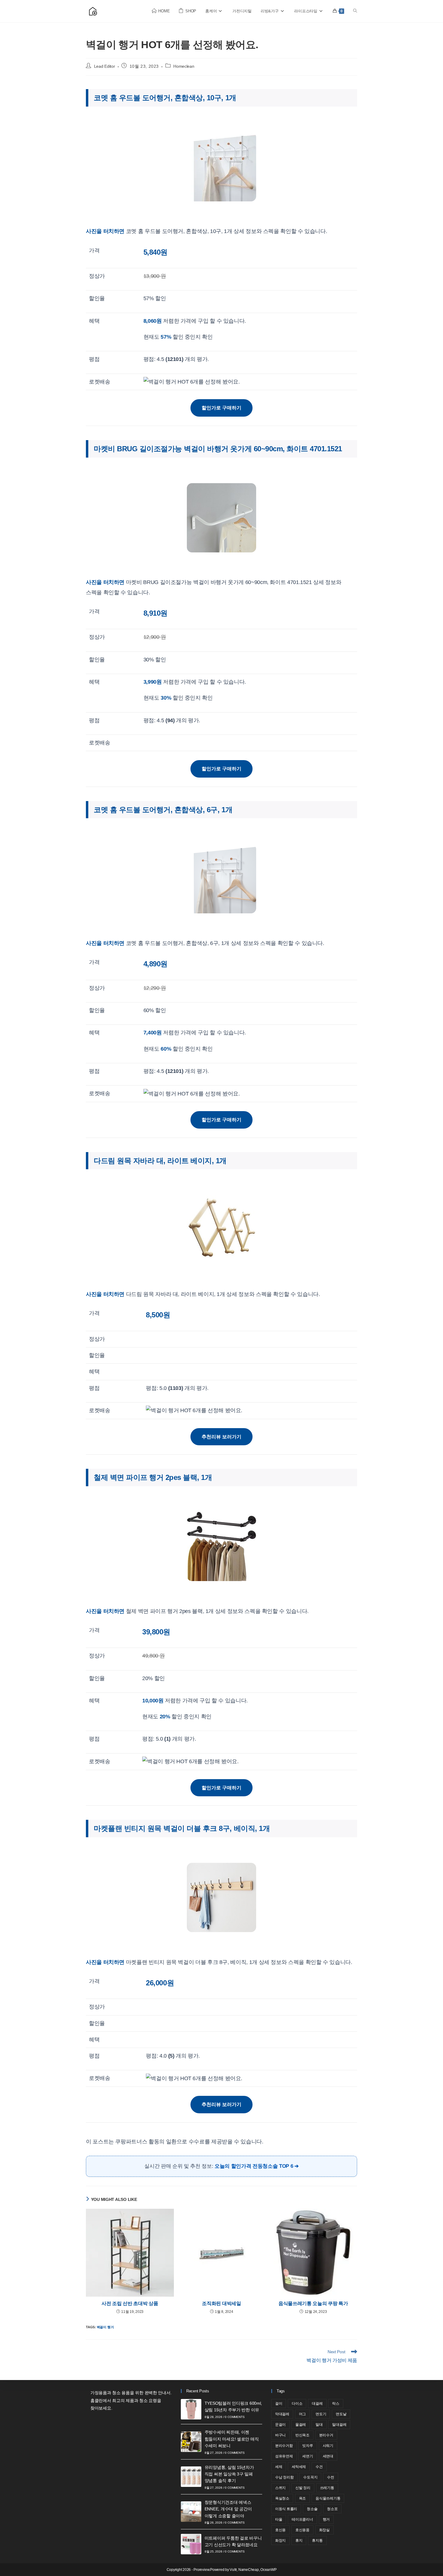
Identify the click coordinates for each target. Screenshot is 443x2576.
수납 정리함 (284, 2477)
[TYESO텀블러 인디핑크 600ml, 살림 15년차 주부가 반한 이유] (191, 2409)
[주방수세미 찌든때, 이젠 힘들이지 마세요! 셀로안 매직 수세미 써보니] (191, 2442)
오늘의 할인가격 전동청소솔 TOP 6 (254, 2166)
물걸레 (301, 2425)
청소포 (332, 2509)
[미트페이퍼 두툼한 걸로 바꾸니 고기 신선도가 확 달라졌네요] (191, 2544)
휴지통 (317, 2540)
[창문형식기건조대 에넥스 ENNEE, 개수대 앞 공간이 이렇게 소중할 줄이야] (191, 2512)
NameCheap (249, 2570)
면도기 (321, 2414)
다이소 (297, 2404)
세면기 (308, 2456)
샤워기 (328, 2446)
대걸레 (317, 2404)
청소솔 (312, 2509)
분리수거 (326, 2435)
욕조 (303, 2498)
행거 (326, 2519)
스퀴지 (280, 2488)
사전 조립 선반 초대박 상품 (130, 2303)
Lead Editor (105, 66)
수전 (331, 2477)
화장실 (324, 2530)
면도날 (341, 2414)
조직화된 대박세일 (221, 2303)
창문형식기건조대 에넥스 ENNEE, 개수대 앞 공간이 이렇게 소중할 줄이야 (228, 2509)
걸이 (279, 2404)
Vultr (233, 2570)
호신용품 (302, 2530)
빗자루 (308, 2446)
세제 (279, 2467)
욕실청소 (282, 2498)
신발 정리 (303, 2488)
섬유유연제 (284, 2456)
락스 (336, 2404)
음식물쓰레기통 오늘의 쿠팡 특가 (313, 2303)
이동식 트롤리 (286, 2509)
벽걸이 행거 (105, 2327)
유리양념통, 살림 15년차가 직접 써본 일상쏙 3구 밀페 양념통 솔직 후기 (229, 2474)
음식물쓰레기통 (328, 2498)
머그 (303, 2414)
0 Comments (235, 2417)
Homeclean (184, 66)
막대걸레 (282, 2414)
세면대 (328, 2456)
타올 (279, 2519)
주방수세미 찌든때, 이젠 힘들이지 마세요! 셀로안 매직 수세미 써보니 (232, 2439)
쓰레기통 (327, 2488)
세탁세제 (299, 2467)
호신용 (280, 2530)
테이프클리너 (302, 2519)
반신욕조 (302, 2435)
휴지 (299, 2540)
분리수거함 (284, 2446)
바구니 (280, 2435)
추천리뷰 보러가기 (222, 1437)
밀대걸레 (339, 2425)
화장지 (280, 2540)
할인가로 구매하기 (222, 408)
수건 (319, 2467)
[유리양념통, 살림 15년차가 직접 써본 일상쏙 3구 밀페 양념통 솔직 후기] (191, 2477)
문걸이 (280, 2425)
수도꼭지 (310, 2477)
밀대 (319, 2425)
